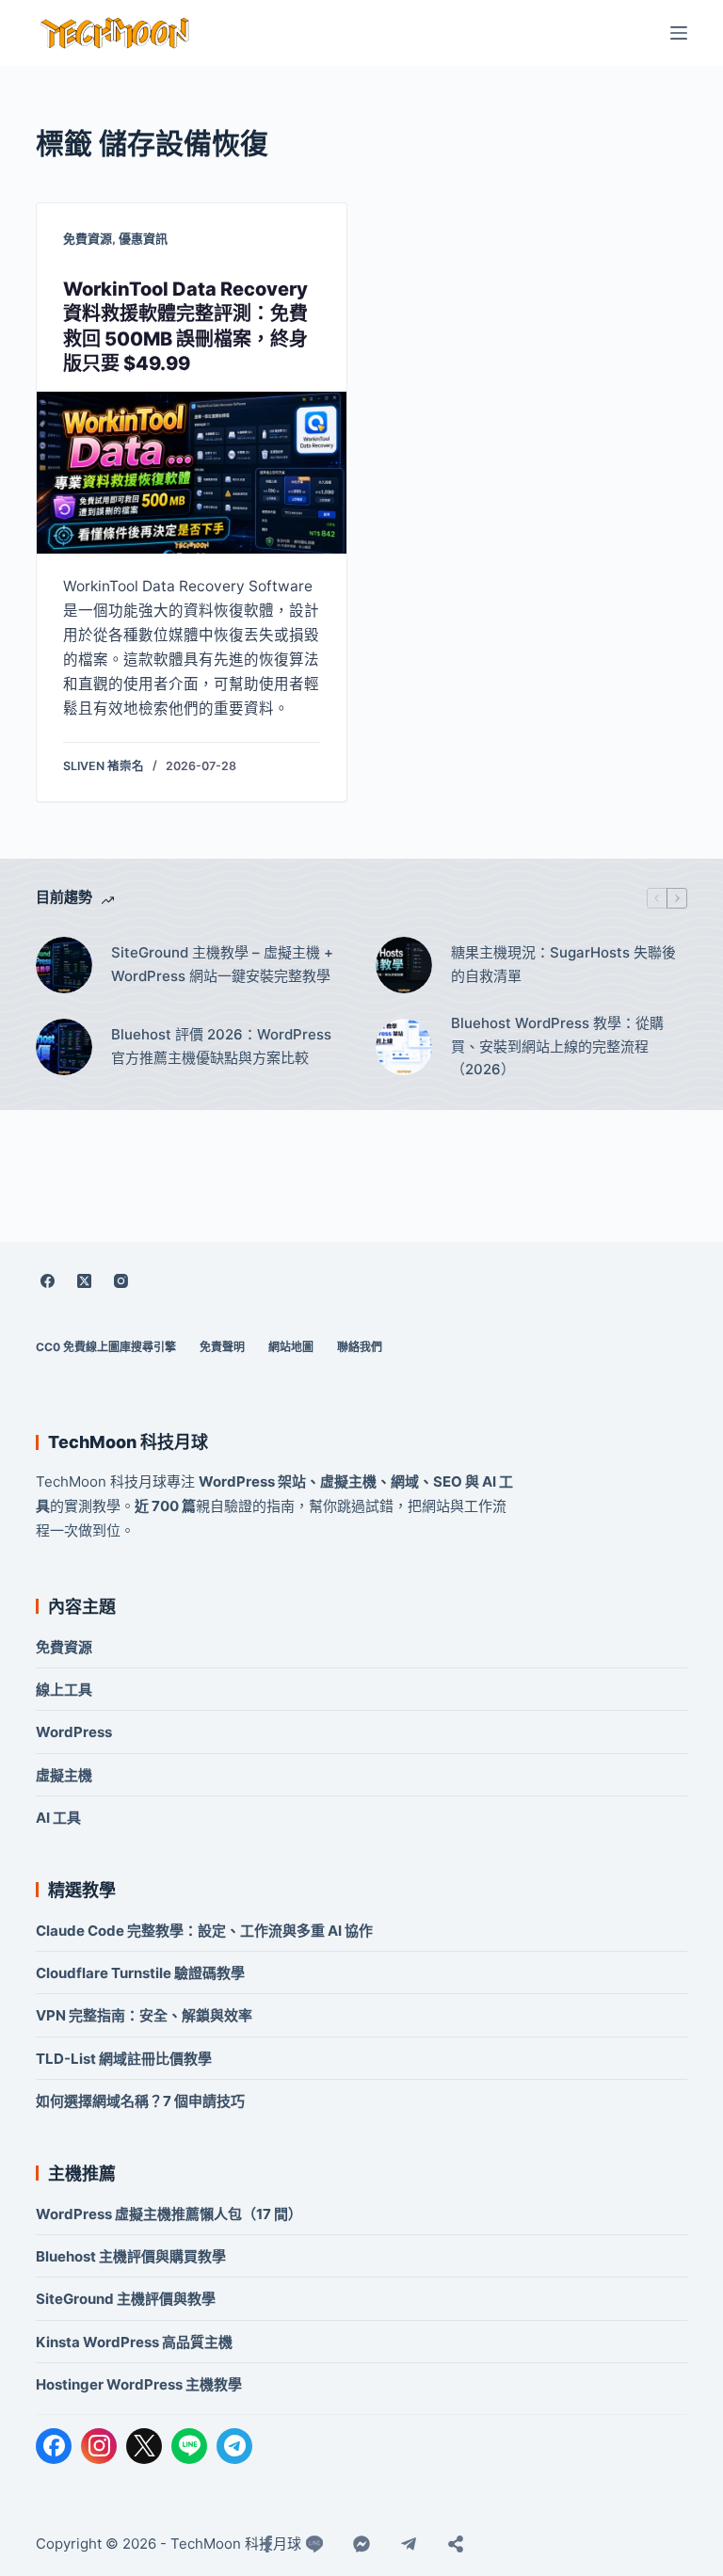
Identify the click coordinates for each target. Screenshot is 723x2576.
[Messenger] (361, 2544)
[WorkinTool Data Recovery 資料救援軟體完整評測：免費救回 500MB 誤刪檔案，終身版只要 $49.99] (192, 473)
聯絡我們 (360, 1347)
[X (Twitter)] (84, 1281)
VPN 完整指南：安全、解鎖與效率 (144, 2015)
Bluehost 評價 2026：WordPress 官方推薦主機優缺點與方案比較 (221, 1046)
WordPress (74, 1732)
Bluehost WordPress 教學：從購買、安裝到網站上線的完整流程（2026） (557, 1046)
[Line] (314, 2544)
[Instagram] (120, 1281)
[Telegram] (234, 2446)
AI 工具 (58, 1818)
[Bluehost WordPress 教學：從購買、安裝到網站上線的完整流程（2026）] (404, 1047)
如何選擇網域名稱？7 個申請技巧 (140, 2101)
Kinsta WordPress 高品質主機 (134, 2342)
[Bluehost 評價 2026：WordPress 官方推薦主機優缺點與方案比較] (64, 1047)
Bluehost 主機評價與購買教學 (131, 2256)
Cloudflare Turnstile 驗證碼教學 (140, 1973)
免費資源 (88, 238)
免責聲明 (222, 1347)
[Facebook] (47, 1281)
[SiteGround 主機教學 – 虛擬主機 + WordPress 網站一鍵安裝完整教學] (64, 965)
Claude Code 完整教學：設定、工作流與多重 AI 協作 (204, 1931)
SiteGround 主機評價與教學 (126, 2299)
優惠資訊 (143, 238)
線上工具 (64, 1690)
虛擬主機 (64, 1775)
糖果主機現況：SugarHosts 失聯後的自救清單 (563, 964)
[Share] (456, 2544)
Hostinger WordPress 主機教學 (139, 2384)
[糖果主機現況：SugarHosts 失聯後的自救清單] (404, 965)
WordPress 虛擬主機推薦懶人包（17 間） (169, 2214)
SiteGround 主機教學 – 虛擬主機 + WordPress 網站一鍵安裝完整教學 (222, 964)
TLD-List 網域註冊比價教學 (124, 2059)
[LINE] (189, 2446)
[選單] (679, 33)
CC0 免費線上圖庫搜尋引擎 (106, 1347)
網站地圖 (291, 1347)
